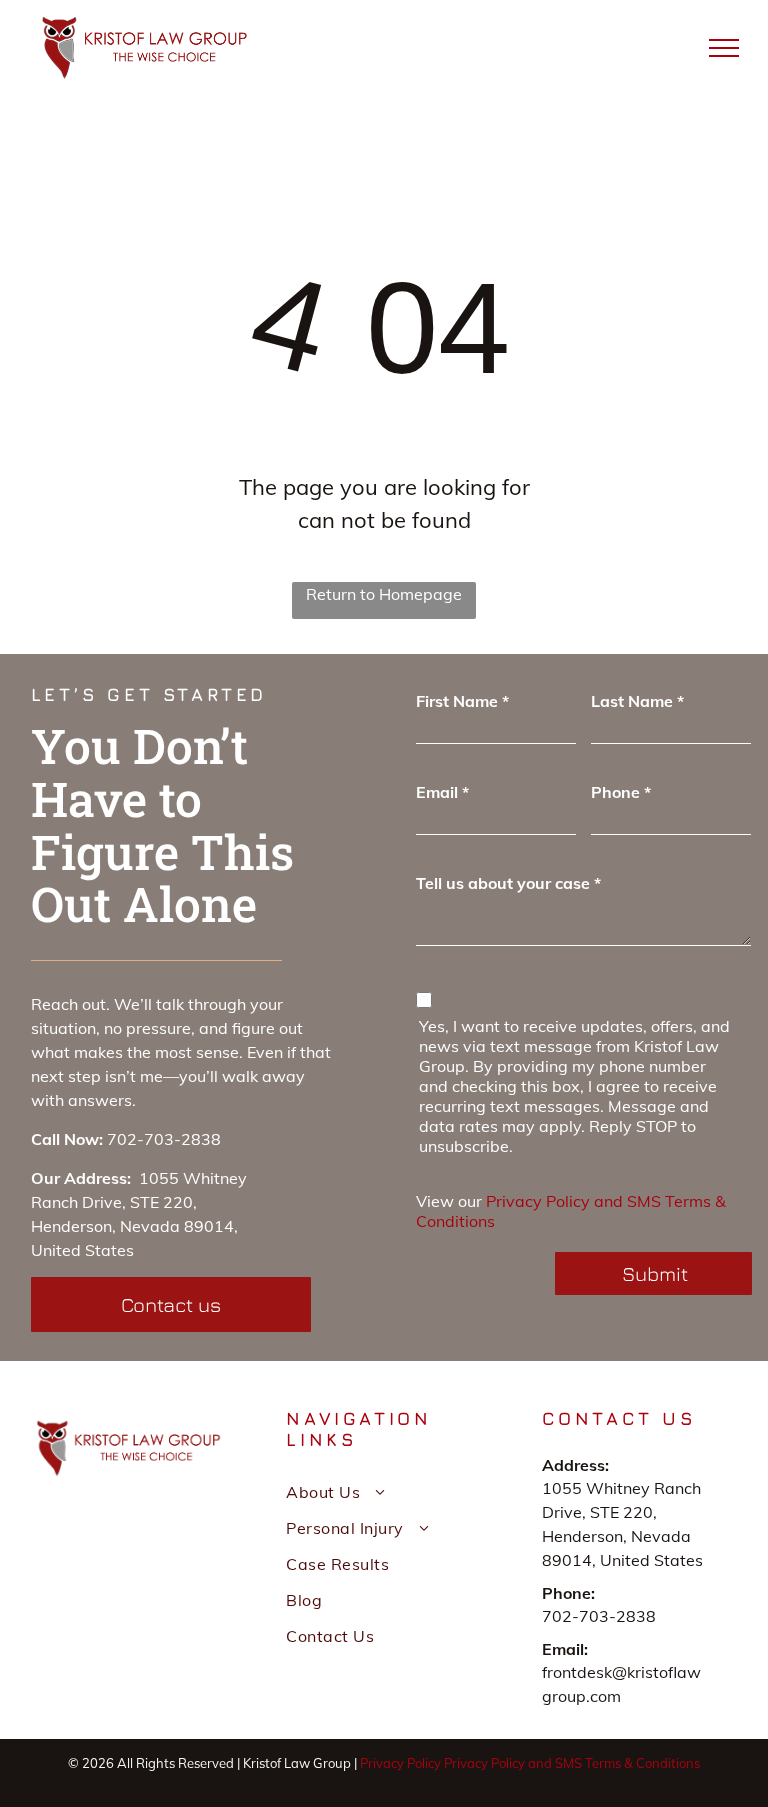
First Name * (462, 701)
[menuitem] (383, 1492)
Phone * (621, 792)
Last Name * (637, 701)
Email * (442, 792)
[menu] (724, 48)
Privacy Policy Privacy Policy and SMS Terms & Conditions (530, 1763)
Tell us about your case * (508, 883)
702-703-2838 (164, 1139)
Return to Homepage (384, 594)
